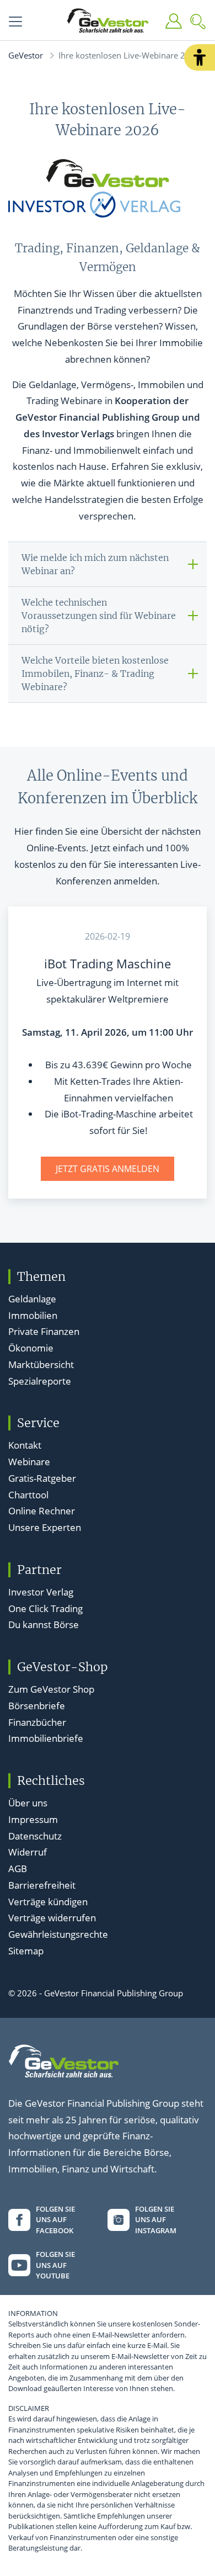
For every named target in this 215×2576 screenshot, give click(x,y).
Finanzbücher (37, 1722)
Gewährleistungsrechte (58, 1934)
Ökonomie (31, 1348)
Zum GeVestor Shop (51, 1689)
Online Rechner (42, 1511)
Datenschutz (35, 1836)
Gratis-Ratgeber (42, 1478)
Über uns (28, 1803)
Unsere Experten (45, 1527)
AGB (18, 1869)
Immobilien (33, 1315)
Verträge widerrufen (52, 1918)
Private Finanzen (44, 1331)
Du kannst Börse (44, 1624)
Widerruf (28, 1852)
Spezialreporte (40, 1381)
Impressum (33, 1819)
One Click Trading (45, 1608)
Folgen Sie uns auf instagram (156, 2220)
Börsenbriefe (37, 1706)
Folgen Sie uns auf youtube (55, 2265)
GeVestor (26, 55)
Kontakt (25, 1445)
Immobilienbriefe (46, 1738)
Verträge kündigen (48, 1902)
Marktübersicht (41, 1364)
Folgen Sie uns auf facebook (55, 2220)
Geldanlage (32, 1299)
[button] (200, 57)
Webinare (29, 1462)
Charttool (28, 1495)
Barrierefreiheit (42, 1885)
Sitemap (26, 1951)
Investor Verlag (41, 1592)
